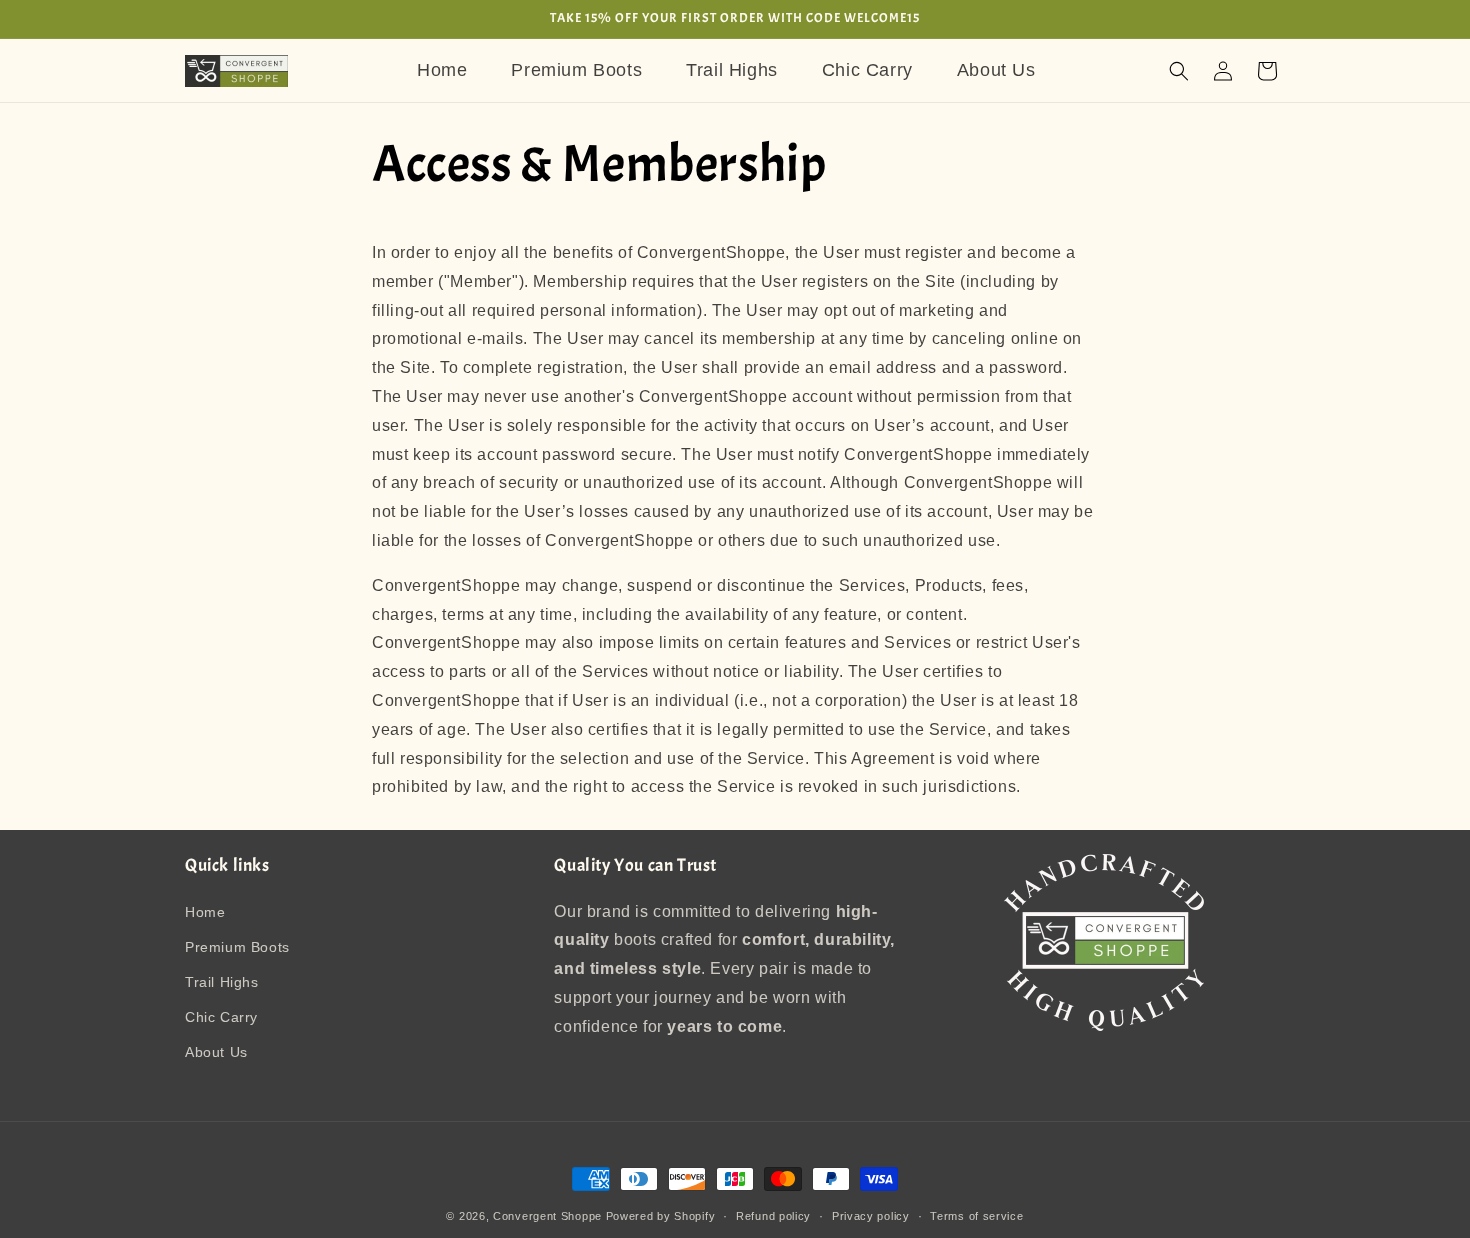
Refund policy (773, 1215)
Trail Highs (222, 982)
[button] (1179, 71)
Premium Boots (237, 947)
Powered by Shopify (661, 1216)
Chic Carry (221, 1017)
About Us (216, 1052)
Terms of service (976, 1215)
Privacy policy (871, 1215)
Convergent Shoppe (547, 1216)
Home (205, 912)
